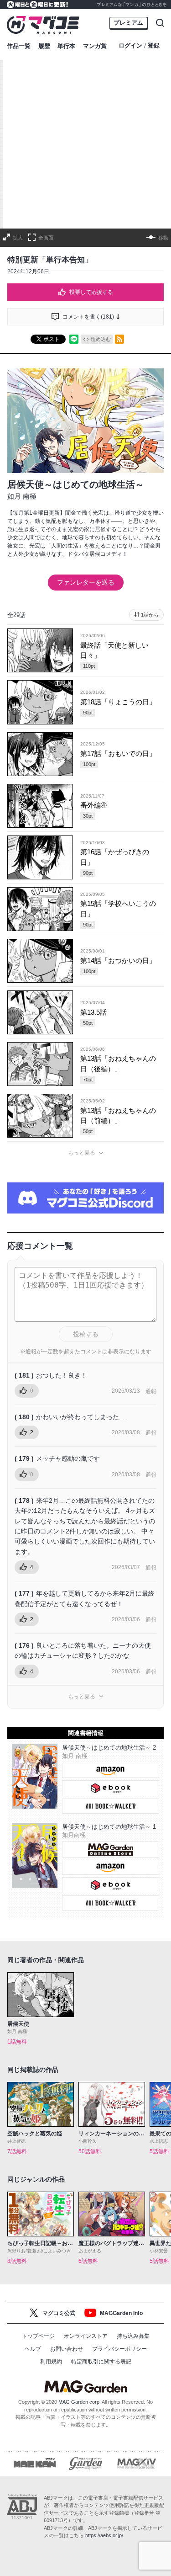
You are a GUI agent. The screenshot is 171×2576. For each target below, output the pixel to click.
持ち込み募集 (133, 2336)
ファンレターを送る (86, 582)
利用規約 (51, 2362)
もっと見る (82, 1153)
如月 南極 (22, 496)
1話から (150, 615)
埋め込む (101, 339)
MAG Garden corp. (80, 2402)
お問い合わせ (67, 2349)
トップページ (38, 2336)
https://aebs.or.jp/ (104, 2535)
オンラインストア (86, 2336)
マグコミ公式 (59, 2313)
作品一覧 (19, 46)
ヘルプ (33, 2349)
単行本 (66, 46)
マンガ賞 (95, 46)
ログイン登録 (139, 46)
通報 (151, 1391)
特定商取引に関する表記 (101, 2362)
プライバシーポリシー (119, 2349)
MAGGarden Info (121, 2313)
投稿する (86, 1334)
